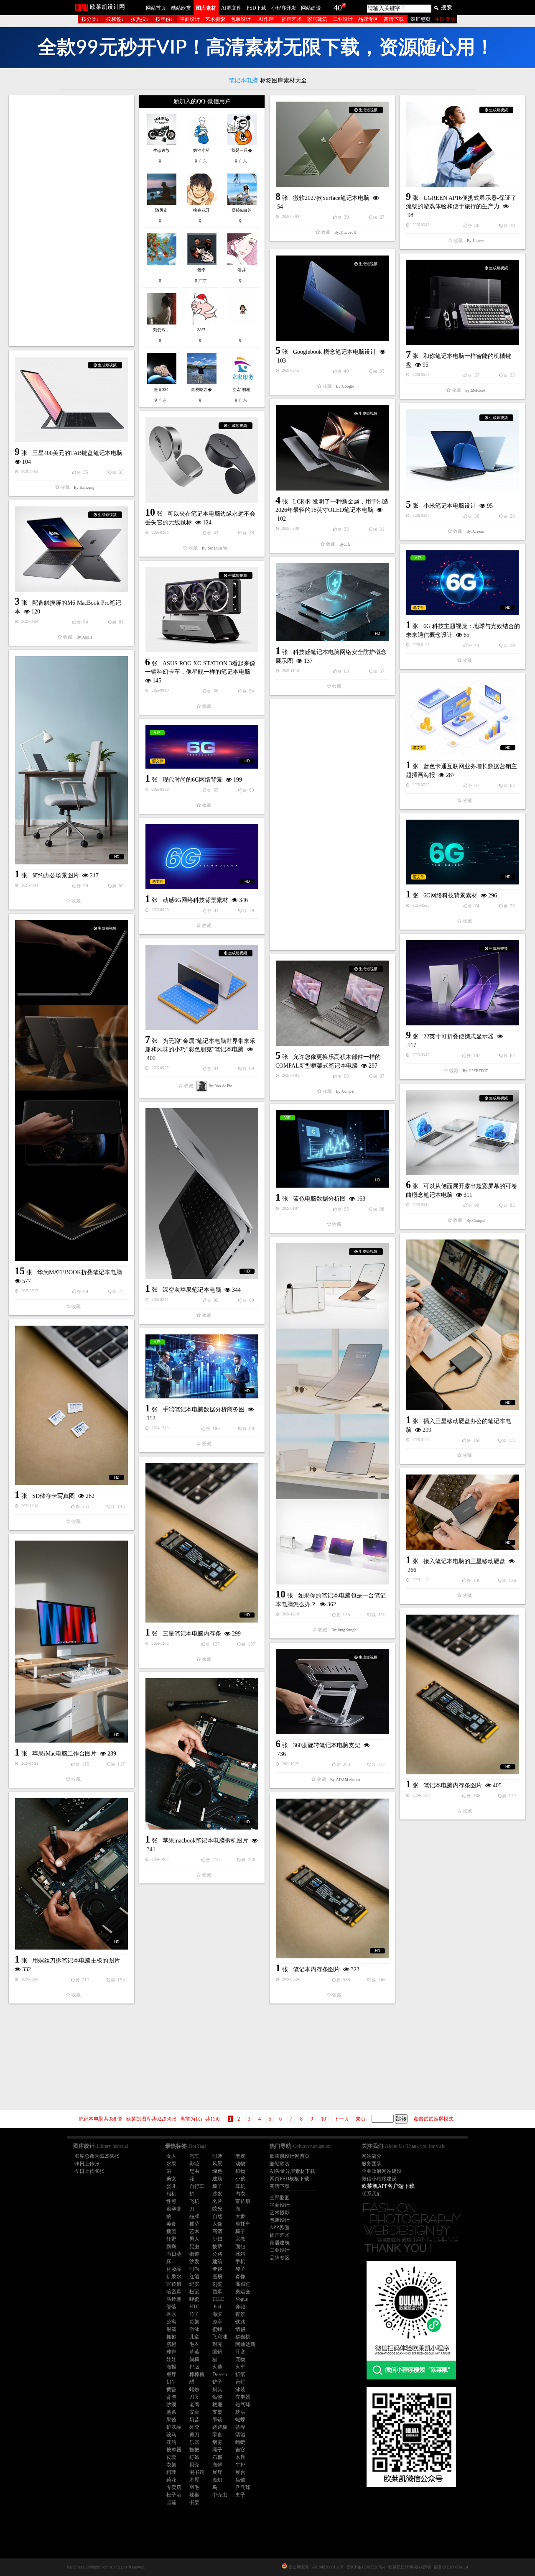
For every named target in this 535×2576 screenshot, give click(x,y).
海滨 (217, 2314)
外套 (194, 2427)
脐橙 (171, 2344)
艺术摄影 (215, 19)
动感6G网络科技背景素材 (195, 900)
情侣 (240, 2329)
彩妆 (194, 2164)
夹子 (240, 2495)
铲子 (217, 2382)
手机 (240, 2262)
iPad (217, 2307)
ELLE (218, 2299)
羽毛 (194, 2487)
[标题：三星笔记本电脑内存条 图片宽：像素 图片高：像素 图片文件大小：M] (202, 1543)
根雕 (217, 2405)
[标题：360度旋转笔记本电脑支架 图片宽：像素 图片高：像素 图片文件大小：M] (332, 1692)
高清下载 (394, 19)
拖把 (194, 2450)
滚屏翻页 (420, 19)
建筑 (217, 2179)
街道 (194, 2254)
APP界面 (279, 2228)
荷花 (171, 2480)
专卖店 (174, 2487)
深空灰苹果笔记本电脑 (192, 1290)
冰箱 (240, 2254)
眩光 (217, 2209)
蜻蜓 (240, 2442)
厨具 (217, 2389)
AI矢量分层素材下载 (292, 2171)
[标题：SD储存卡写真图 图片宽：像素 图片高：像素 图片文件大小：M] (71, 1405)
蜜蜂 (217, 2329)
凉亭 (217, 2322)
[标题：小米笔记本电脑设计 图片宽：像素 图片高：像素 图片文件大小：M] (463, 452)
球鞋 (171, 2352)
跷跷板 (220, 2427)
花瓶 (171, 2442)
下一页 (341, 2119)
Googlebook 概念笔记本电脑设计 (335, 352)
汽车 (194, 2156)
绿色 (217, 2171)
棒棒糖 (197, 2374)
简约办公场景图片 (56, 875)
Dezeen (220, 2374)
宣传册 (243, 2201)
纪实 (194, 2284)
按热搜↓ (140, 19)
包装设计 (241, 19)
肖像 (240, 2277)
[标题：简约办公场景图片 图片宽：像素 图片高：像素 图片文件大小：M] (71, 760)
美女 (171, 2179)
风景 (217, 2164)
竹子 (194, 2314)
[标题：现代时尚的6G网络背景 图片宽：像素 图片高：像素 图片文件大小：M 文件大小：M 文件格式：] (202, 747)
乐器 (194, 2442)
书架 (194, 2502)
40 (338, 8)
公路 (217, 2254)
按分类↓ (90, 19)
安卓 (194, 2412)
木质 (240, 2457)
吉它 (240, 2450)
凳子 (240, 2269)
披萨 (194, 2224)
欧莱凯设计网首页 (290, 2156)
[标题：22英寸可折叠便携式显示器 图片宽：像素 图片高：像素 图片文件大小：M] (463, 983)
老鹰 (194, 2405)
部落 (171, 2307)
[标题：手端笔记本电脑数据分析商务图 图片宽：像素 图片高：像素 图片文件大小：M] (202, 1366)
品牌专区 (368, 19)
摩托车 (243, 2224)
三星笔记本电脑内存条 (192, 1634)
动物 (240, 2164)
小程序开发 (284, 8)
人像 (217, 2224)
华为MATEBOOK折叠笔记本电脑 (80, 1272)
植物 (240, 2171)
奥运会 (243, 2292)
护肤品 (174, 2427)
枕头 (240, 2412)
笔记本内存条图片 (316, 1969)
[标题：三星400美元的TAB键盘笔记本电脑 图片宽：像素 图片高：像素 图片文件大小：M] (71, 399)
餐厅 (171, 2374)
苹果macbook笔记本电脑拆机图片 (205, 1841)
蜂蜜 (194, 2299)
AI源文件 (231, 8)
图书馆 (197, 2472)
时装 (217, 2156)
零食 (217, 2435)
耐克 (217, 2344)
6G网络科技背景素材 (450, 896)
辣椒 (194, 2495)
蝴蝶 (240, 2420)
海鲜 (217, 2465)
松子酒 (174, 2495)
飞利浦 (220, 2337)
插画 (171, 2231)
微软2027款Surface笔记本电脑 (331, 198)
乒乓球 (243, 2487)
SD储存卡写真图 (53, 1496)
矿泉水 (174, 2277)
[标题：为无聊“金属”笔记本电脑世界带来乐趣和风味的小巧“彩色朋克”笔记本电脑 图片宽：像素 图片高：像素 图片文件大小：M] (202, 987)
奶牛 (171, 2382)
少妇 (217, 2239)
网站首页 (156, 8)
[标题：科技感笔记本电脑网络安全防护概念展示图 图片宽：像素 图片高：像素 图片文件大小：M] (332, 602)
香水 (171, 2314)
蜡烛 (194, 2389)
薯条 (171, 2412)
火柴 (217, 2367)
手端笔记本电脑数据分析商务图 (204, 1409)
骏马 (171, 2435)
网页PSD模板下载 (289, 2179)
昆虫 (194, 2171)
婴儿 (171, 2186)
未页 (361, 2119)
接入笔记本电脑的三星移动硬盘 (464, 1561)
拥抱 (171, 2337)
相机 (171, 2194)
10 (324, 2119)
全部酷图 (280, 2198)
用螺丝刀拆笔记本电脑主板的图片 (76, 1961)
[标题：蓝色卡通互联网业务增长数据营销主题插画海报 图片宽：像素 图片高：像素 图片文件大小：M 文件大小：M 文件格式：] (463, 717)
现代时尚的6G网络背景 (192, 780)
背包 (171, 2397)
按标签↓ (115, 19)
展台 (240, 2472)
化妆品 (174, 2269)
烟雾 (217, 2442)
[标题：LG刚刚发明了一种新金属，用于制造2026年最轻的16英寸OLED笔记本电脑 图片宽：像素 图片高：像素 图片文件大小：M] (332, 448)
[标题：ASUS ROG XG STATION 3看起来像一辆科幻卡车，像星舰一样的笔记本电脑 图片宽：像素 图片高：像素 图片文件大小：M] (202, 610)
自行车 (197, 2186)
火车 (240, 2367)
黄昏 (171, 2389)
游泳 (194, 2329)
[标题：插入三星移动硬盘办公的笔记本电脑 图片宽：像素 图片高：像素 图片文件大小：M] (463, 1325)
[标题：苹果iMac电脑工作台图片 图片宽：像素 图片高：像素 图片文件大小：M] (71, 1642)
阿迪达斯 (245, 2344)
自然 (217, 2216)
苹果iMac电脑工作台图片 (64, 1754)
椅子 (217, 2186)
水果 (171, 2164)
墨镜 (217, 2420)
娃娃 (171, 2359)
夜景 (240, 2314)
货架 (194, 2322)
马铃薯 (174, 2299)
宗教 (240, 2239)
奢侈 (217, 2269)
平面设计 (190, 19)
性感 (171, 2201)
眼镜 (217, 2352)
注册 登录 (445, 19)
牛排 (240, 2465)
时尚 (194, 2269)
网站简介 (372, 2156)
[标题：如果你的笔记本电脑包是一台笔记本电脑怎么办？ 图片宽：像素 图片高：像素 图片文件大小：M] (332, 1414)
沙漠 (171, 2405)
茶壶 (240, 2427)
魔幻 (217, 2480)
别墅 (217, 2284)
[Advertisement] (71, 221)
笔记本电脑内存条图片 (453, 1785)
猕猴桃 (243, 2337)
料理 (171, 2472)
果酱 (171, 2420)
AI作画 (266, 19)
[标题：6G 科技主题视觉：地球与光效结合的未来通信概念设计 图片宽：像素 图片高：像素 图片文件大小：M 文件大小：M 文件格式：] (463, 583)
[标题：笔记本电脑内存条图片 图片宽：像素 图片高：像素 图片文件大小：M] (463, 1694)
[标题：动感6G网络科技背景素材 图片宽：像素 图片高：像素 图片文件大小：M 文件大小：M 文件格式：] (202, 857)
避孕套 (174, 2209)
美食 (171, 2224)
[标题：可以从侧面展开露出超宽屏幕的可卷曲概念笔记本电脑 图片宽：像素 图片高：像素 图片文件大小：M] (463, 1132)
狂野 (171, 2239)
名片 (217, 2201)
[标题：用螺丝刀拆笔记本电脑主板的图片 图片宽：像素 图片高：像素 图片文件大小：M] (71, 1874)
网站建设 (311, 8)
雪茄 (171, 2502)
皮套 (171, 2457)
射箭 (171, 2329)
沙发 (217, 2194)
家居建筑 (317, 19)
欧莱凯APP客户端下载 (388, 2186)
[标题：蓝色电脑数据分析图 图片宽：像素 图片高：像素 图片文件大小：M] (332, 1149)
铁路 (240, 2322)
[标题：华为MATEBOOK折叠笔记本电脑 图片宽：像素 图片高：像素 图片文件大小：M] (71, 1091)
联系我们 (372, 2194)
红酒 (194, 2277)
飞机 (194, 2201)
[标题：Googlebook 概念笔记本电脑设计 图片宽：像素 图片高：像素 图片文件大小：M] (332, 298)
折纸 (240, 2374)
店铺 (240, 2480)
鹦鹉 (171, 2246)
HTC (194, 2307)
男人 (194, 2239)
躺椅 (194, 2359)
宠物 (240, 2359)
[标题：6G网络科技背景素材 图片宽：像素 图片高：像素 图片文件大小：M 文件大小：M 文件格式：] (463, 852)
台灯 (240, 2382)
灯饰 (194, 2457)
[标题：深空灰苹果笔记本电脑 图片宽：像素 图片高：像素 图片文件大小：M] (202, 1193)
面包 (240, 2246)
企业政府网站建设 (382, 2171)
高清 (217, 2231)
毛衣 (194, 2344)
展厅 (217, 2472)
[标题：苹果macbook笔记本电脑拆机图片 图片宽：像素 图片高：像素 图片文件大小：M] (202, 1754)
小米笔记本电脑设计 (450, 506)
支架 (217, 2412)
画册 (217, 2277)
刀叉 (194, 2397)
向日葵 (174, 2254)
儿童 (194, 2337)
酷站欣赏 (181, 8)
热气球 (243, 2405)
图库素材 (206, 8)
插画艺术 (292, 19)
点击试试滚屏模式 (433, 2119)
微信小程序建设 (379, 2179)
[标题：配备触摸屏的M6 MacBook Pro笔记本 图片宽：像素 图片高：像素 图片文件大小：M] (71, 549)
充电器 (243, 2397)
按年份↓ (164, 19)
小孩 (240, 2179)
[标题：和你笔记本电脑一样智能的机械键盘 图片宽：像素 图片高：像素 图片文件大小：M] (463, 302)
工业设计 (343, 19)
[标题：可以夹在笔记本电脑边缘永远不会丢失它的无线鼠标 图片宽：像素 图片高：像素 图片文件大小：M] (202, 460)
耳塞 (240, 2352)
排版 (194, 2367)
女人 (171, 2156)
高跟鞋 (243, 2284)
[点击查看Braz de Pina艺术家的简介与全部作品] (202, 1086)
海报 (171, 2367)
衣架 (171, 2465)
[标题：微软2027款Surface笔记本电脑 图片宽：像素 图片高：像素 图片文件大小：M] (332, 144)
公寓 (171, 2322)
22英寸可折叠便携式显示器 (459, 1036)
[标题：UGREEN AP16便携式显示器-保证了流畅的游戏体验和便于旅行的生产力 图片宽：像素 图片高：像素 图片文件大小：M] (463, 144)
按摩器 (174, 2450)
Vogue (242, 2299)
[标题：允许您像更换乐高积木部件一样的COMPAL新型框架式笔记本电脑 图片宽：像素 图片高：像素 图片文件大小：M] (332, 1003)
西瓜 (217, 2292)
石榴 (217, 2457)
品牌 (194, 2216)
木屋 (194, 2480)
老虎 (240, 2156)
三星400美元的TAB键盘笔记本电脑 (77, 453)
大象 (240, 2216)
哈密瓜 (174, 2292)
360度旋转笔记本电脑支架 (327, 1745)
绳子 (217, 2450)
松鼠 (194, 2292)
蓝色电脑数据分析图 (319, 1199)
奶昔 (194, 2420)
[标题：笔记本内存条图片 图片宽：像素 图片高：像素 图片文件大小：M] (332, 1878)
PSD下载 (256, 8)
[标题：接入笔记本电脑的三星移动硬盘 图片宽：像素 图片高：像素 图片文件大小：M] (463, 1512)
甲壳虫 (220, 2495)
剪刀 (194, 2435)
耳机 (240, 2186)
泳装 (240, 2389)
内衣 (240, 2194)
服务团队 (372, 2164)
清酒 (240, 2435)
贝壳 (194, 2465)
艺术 (194, 2231)
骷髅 (217, 2397)
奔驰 (240, 2307)
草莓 (194, 2352)
